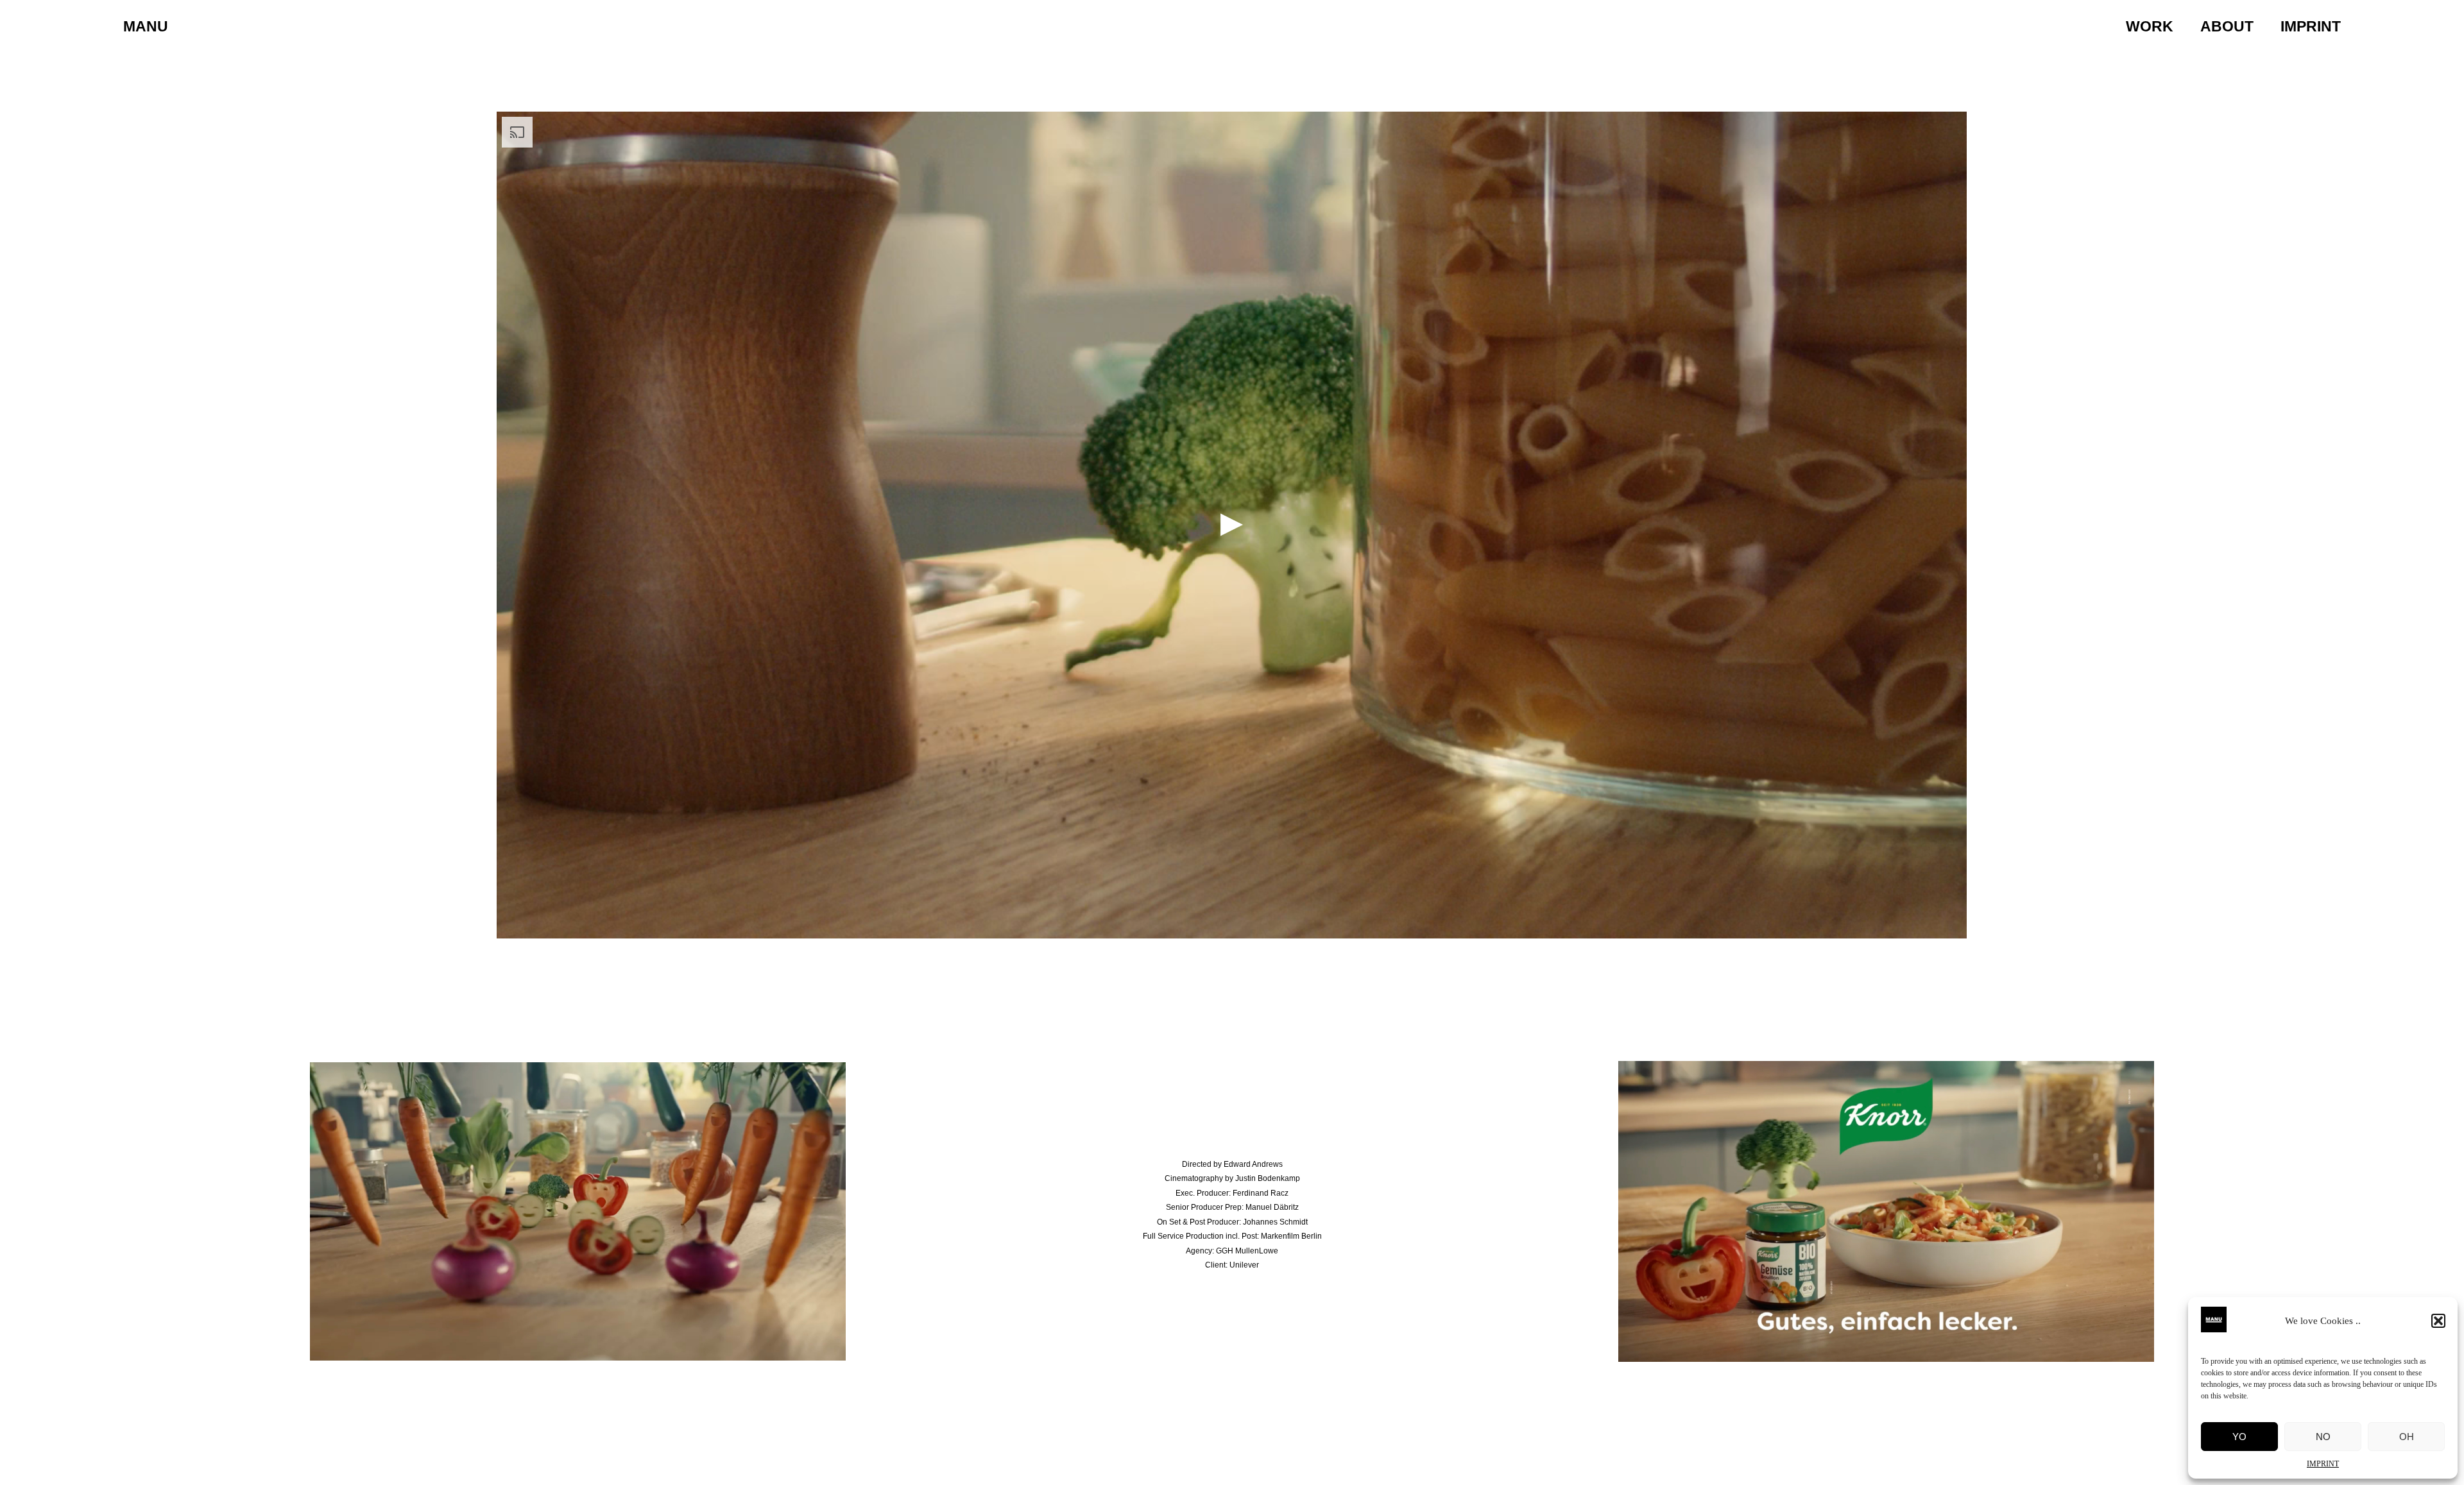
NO (2323, 1437)
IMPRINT (2323, 1464)
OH (2407, 1437)
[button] (2438, 1321)
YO (2239, 1437)
